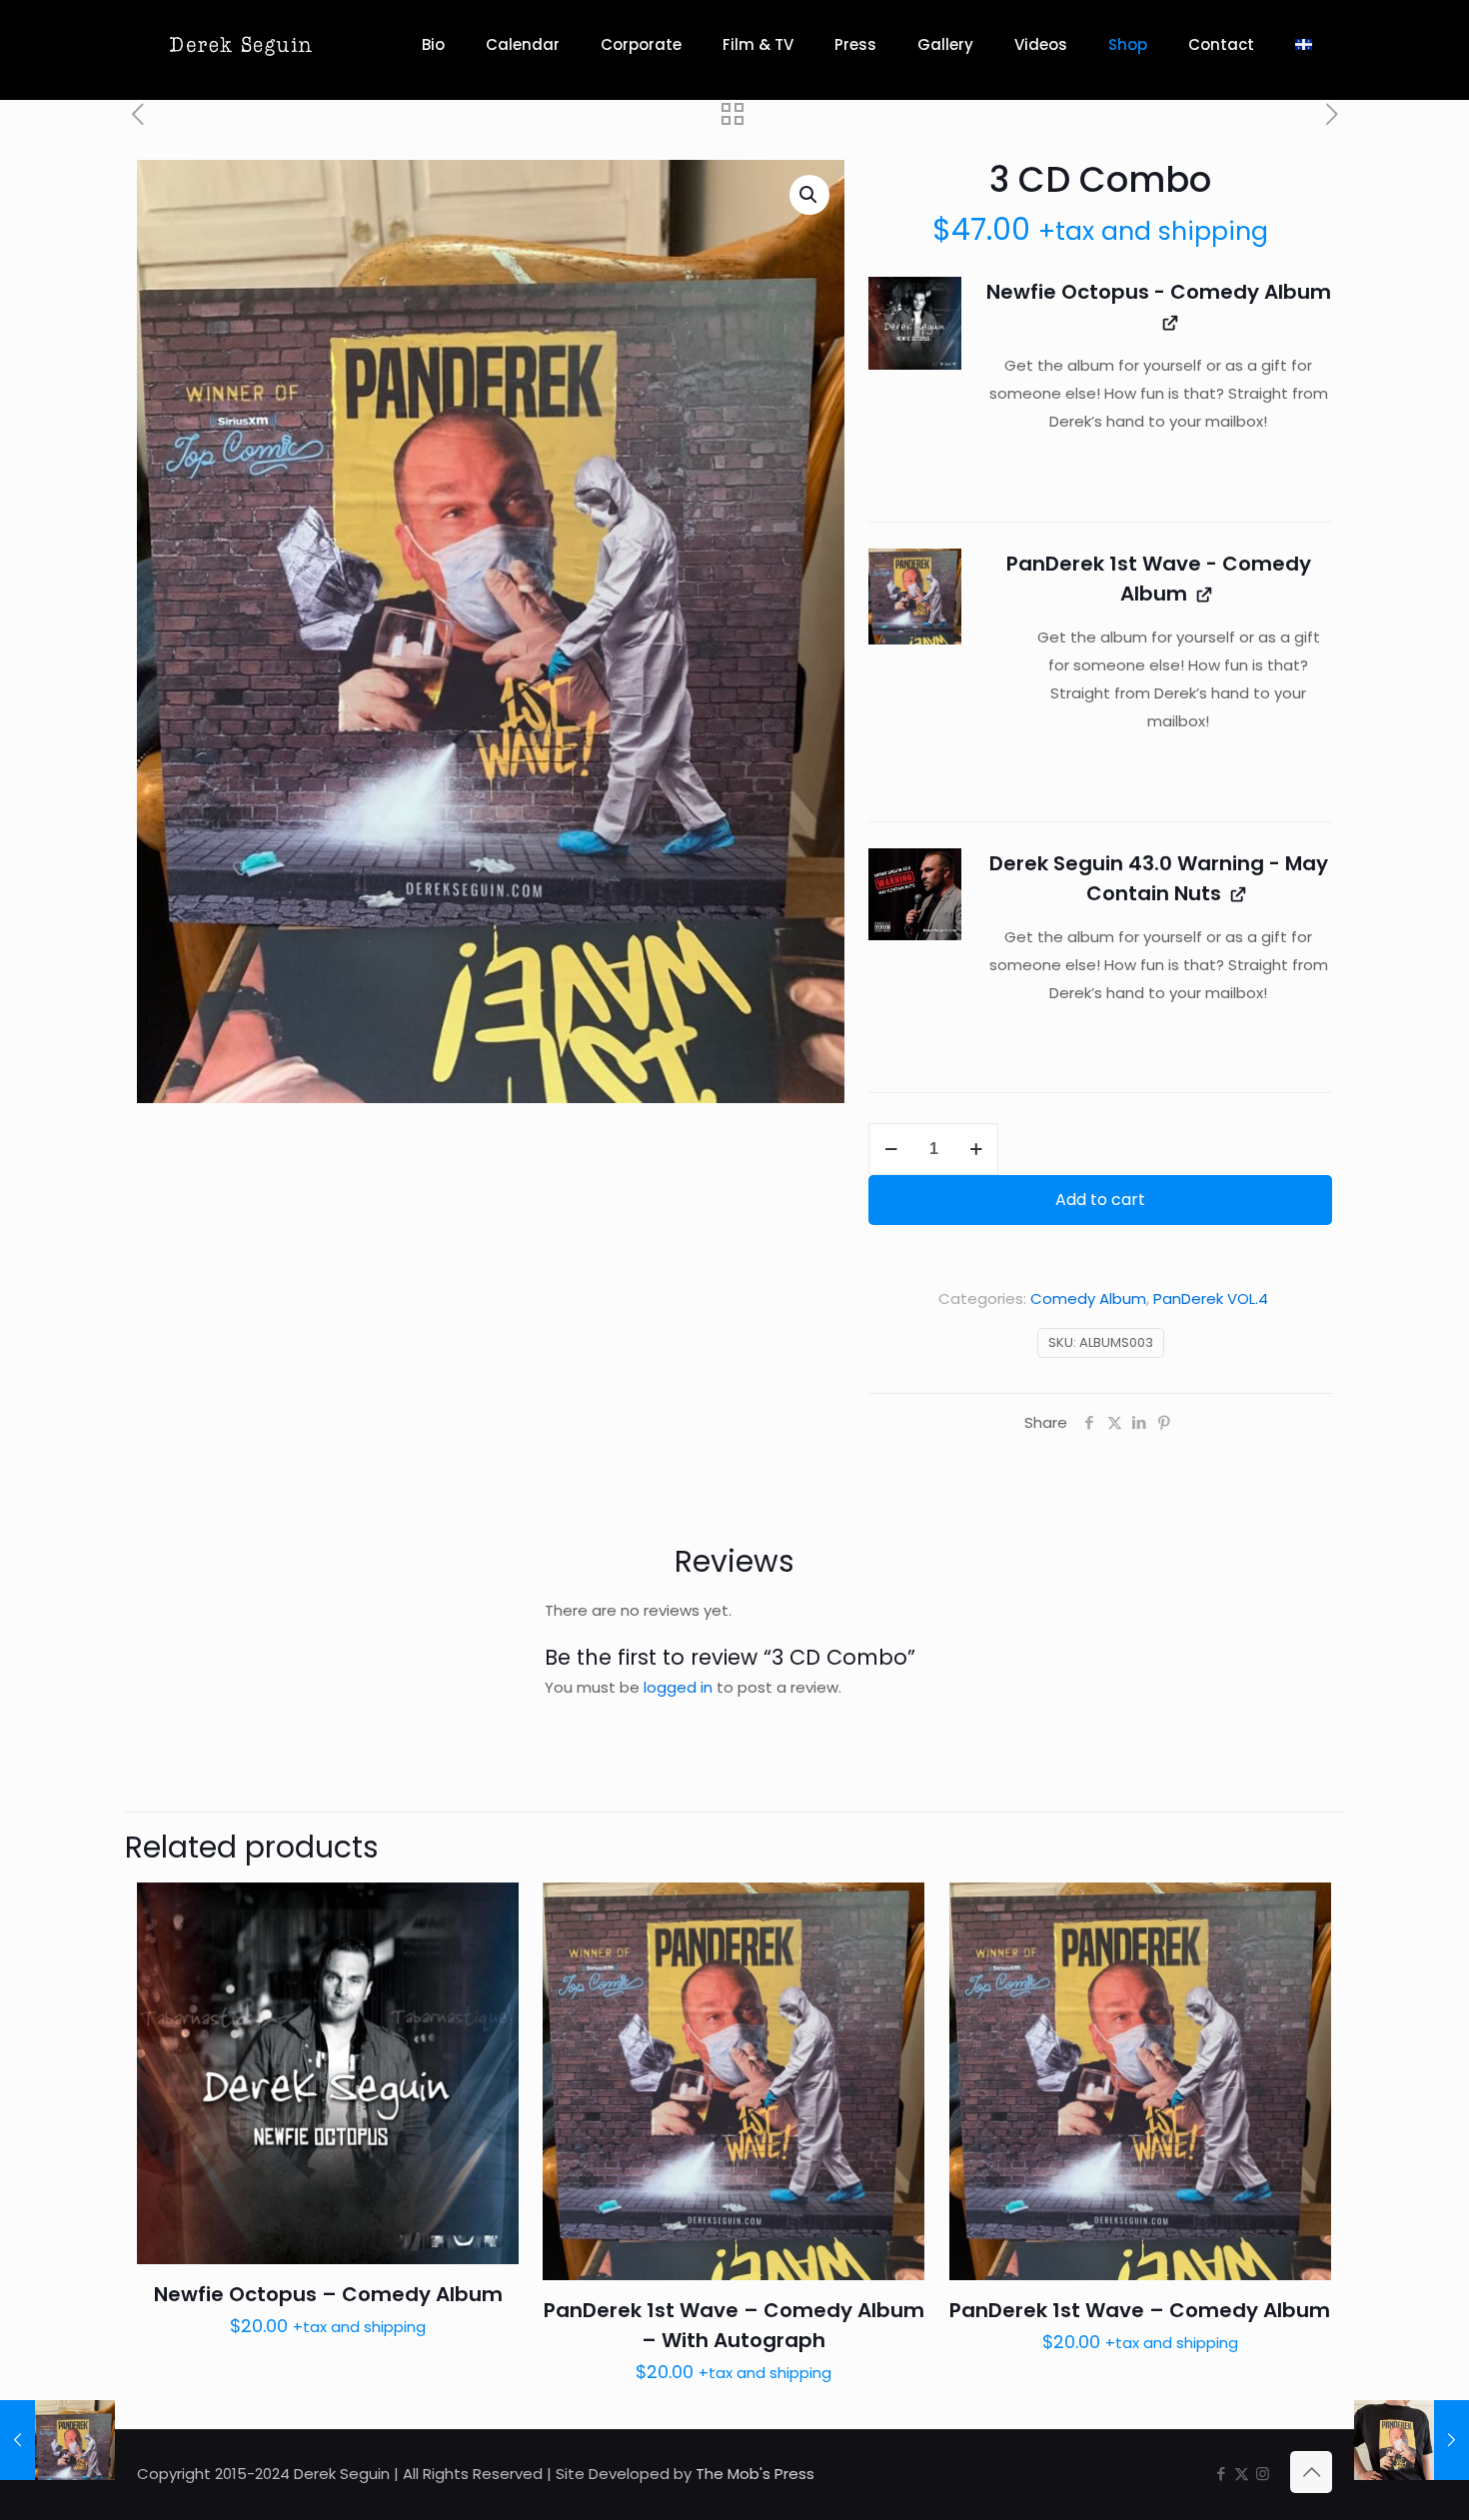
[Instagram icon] (1263, 2474)
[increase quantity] (976, 1149)
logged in (678, 1687)
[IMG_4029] (915, 597)
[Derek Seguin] (240, 45)
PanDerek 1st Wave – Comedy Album (1140, 2310)
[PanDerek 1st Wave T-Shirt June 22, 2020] (1412, 2440)
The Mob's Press (755, 2474)
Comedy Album (1088, 1298)
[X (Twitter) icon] (1242, 2474)
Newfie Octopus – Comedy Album (328, 2294)
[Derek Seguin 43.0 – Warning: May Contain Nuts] (915, 895)
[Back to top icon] (1311, 2472)
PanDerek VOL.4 (1211, 1298)
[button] (809, 195)
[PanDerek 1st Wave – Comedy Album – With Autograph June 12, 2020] (57, 2440)
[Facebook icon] (1221, 2474)
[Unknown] (915, 323)
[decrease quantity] (891, 1149)
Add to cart (1100, 1200)
